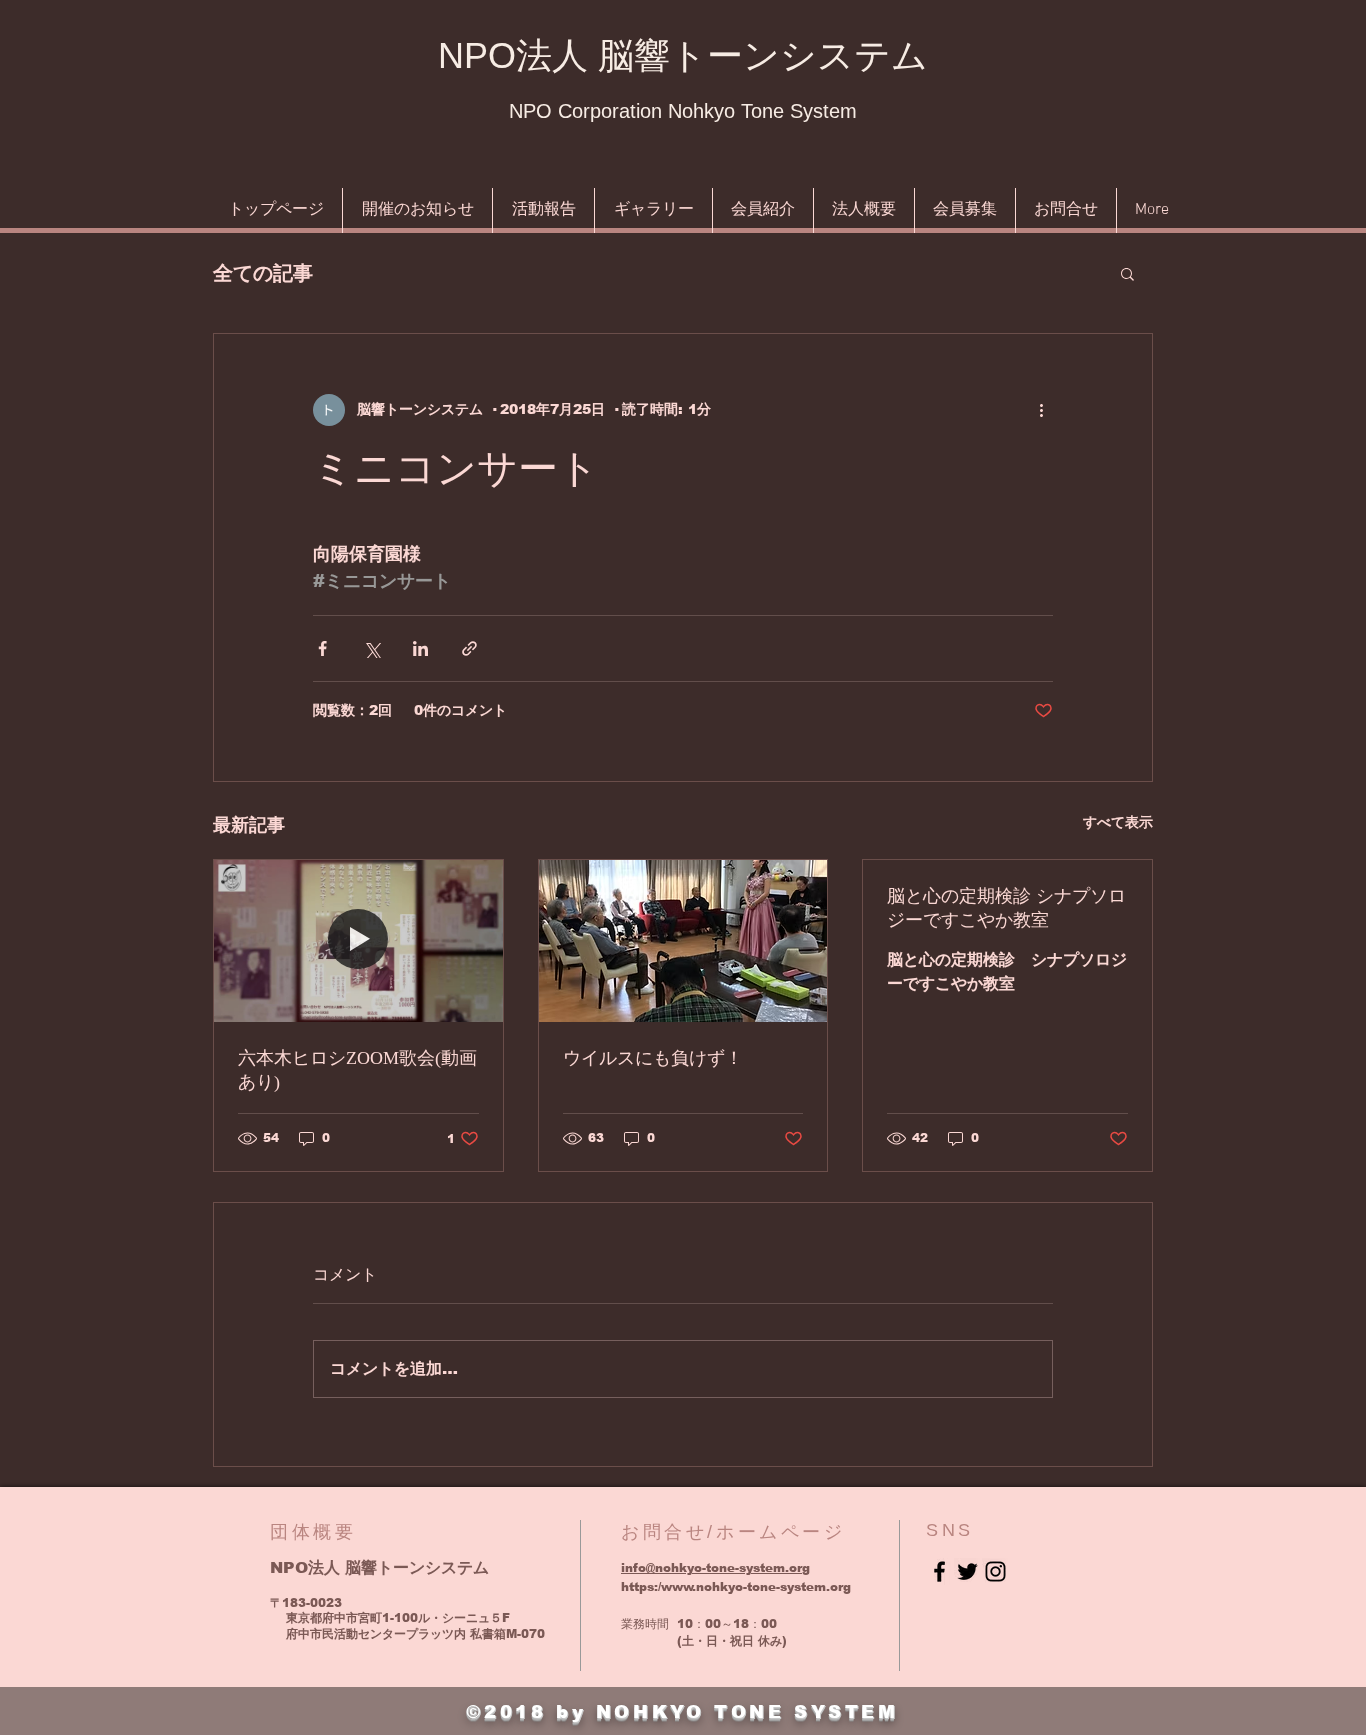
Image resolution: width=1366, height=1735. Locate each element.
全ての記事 (263, 273)
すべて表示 (1118, 822)
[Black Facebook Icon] (939, 1571)
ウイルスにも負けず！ (653, 1058)
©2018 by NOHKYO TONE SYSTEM (682, 1712)
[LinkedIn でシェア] (420, 648)
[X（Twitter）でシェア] (371, 648)
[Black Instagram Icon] (995, 1571)
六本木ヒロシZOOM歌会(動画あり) (357, 1070)
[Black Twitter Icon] (967, 1571)
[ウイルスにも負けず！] (683, 941)
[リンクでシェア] (469, 648)
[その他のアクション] (1041, 410)
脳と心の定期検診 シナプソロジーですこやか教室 (1006, 908)
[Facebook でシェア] (322, 648)
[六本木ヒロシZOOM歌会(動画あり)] (358, 941)
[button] (1127, 273)
